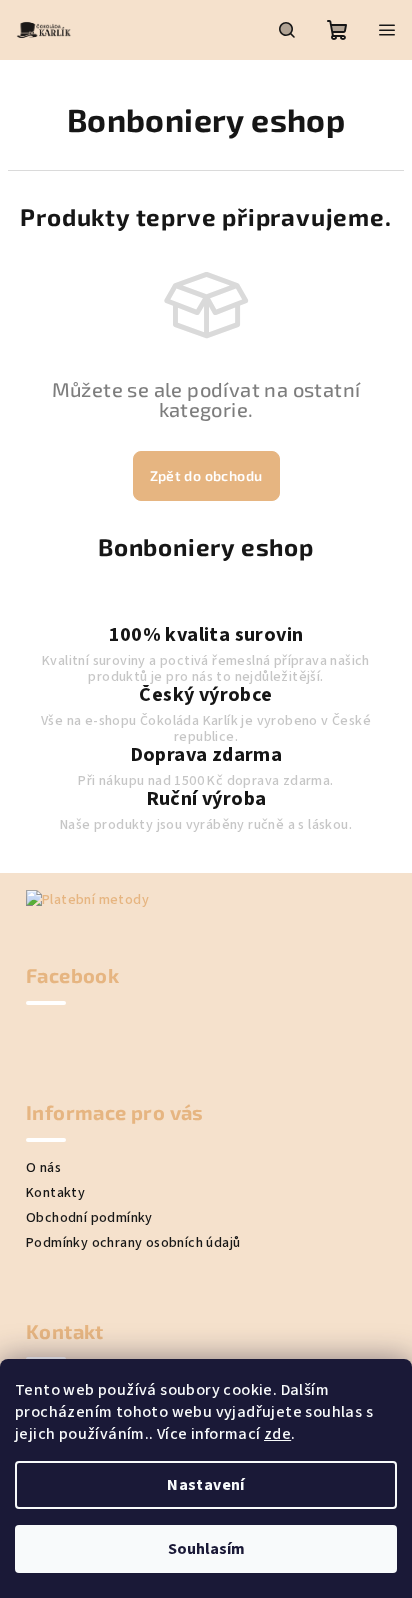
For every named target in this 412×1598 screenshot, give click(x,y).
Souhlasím (206, 1549)
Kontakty (55, 1193)
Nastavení (206, 1485)
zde (277, 1434)
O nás (43, 1168)
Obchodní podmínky (89, 1218)
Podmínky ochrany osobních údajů (133, 1243)
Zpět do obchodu (206, 475)
